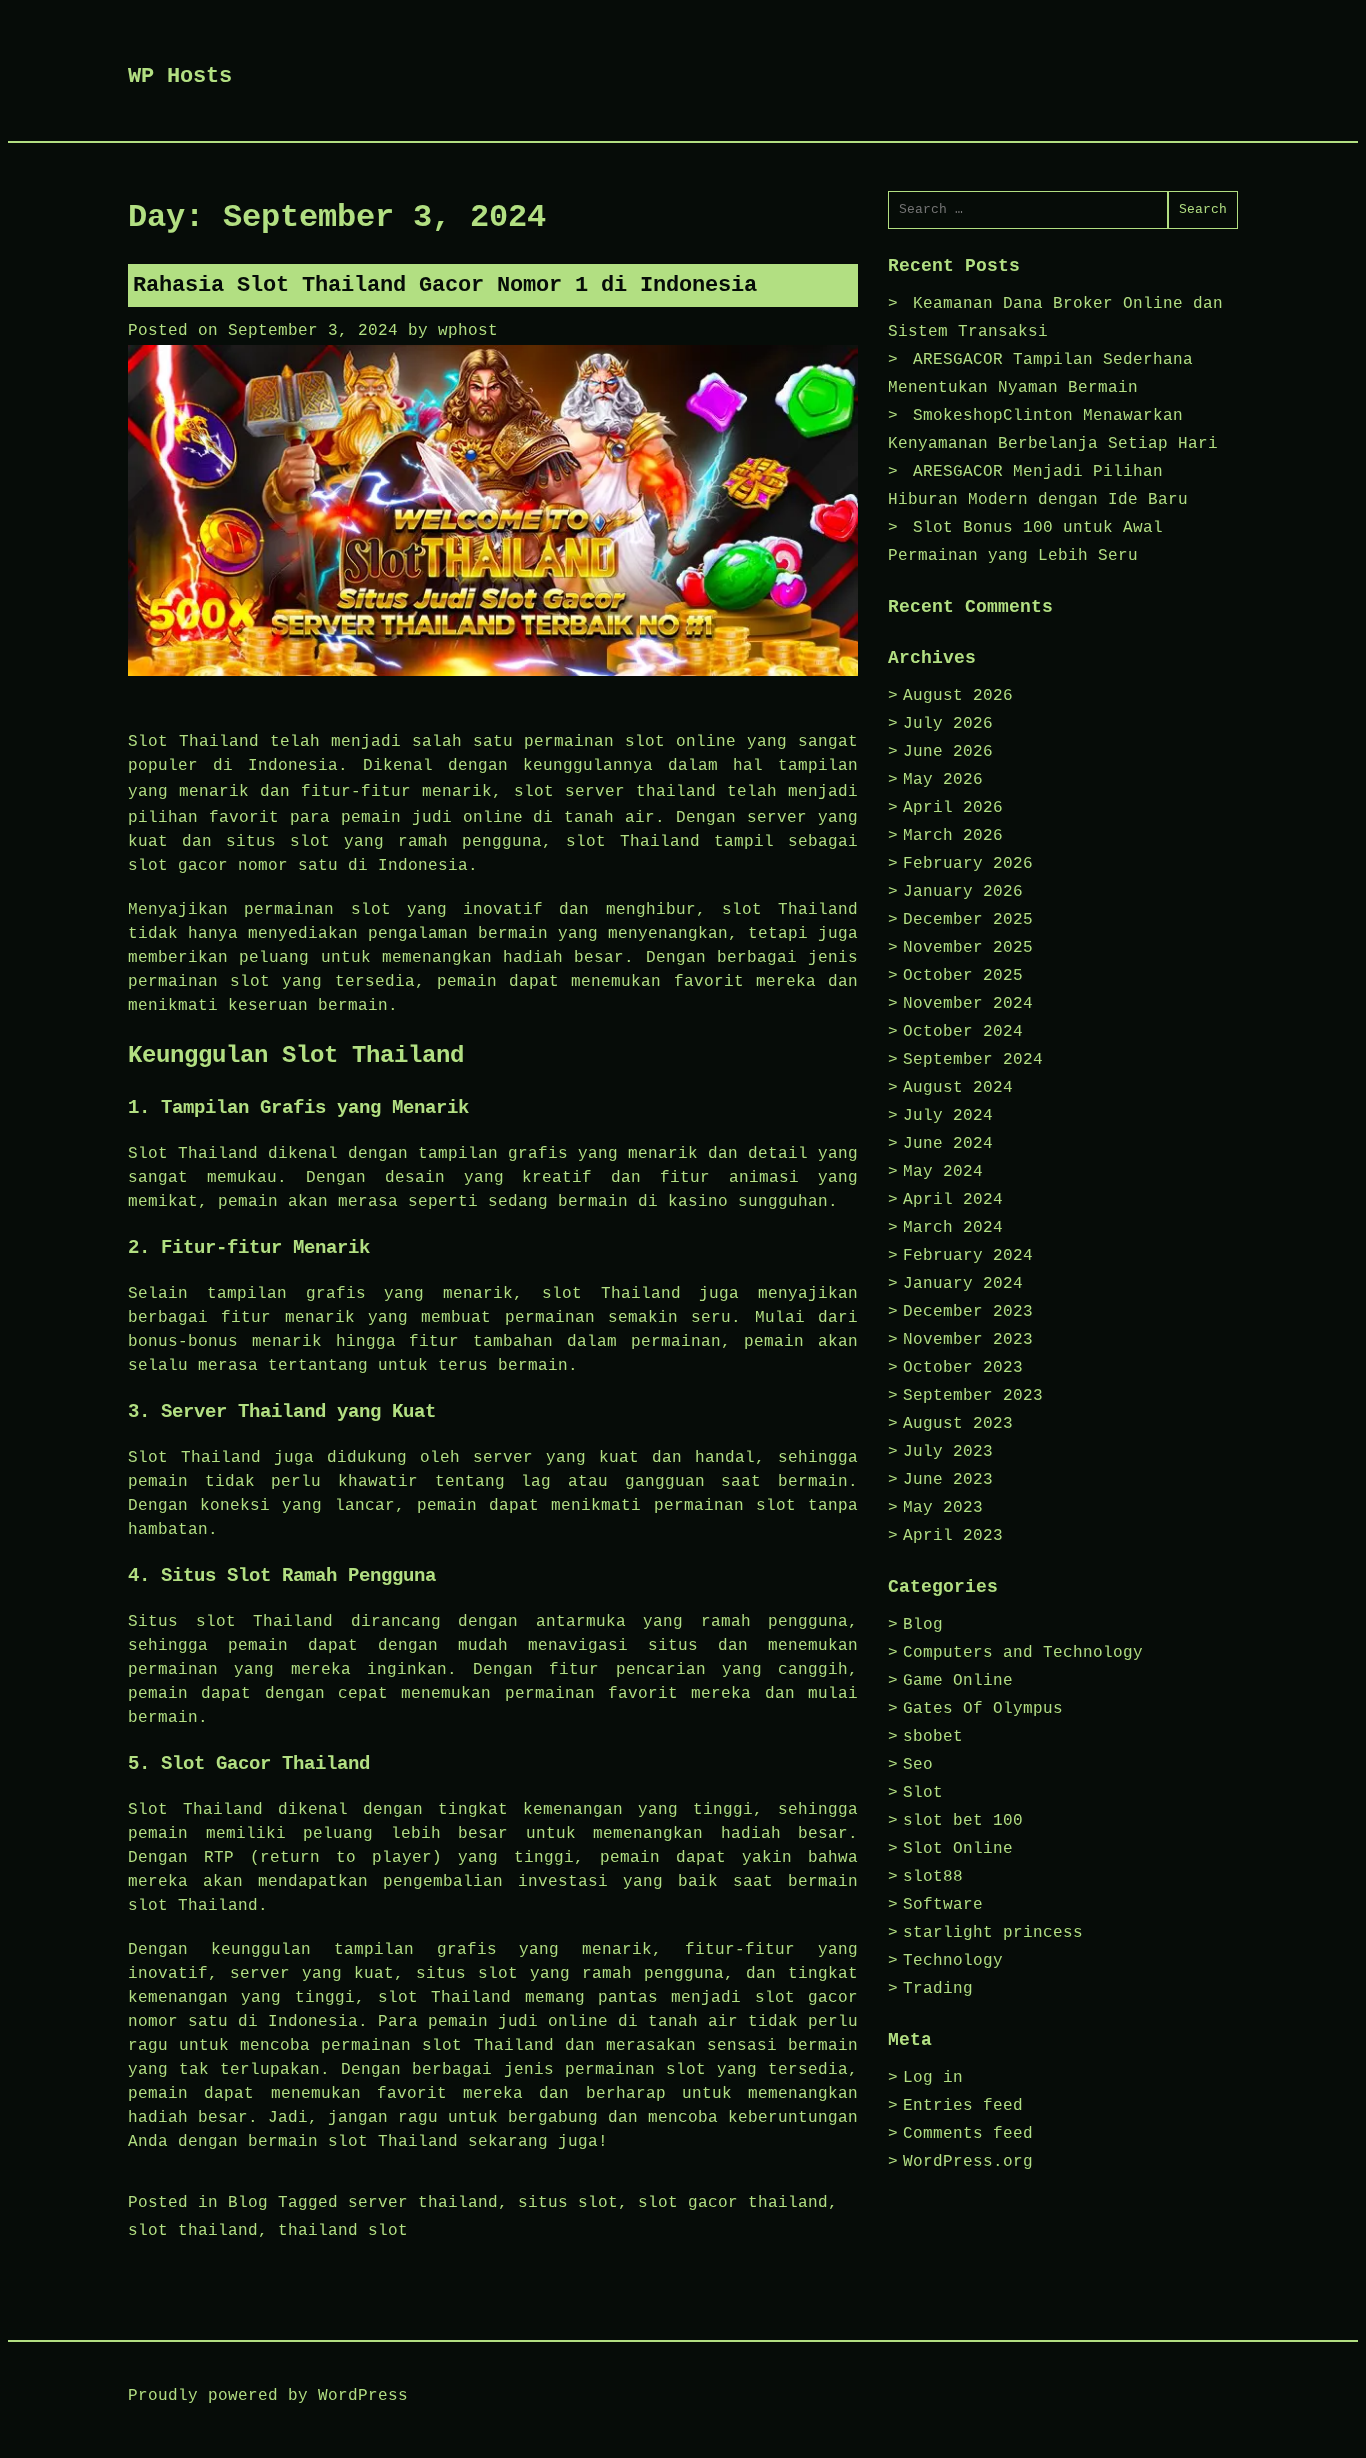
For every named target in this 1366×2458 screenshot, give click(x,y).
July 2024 (948, 1116)
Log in (933, 2078)
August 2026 (958, 696)
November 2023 (968, 1340)
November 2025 (968, 948)
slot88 (933, 1877)
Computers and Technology (1023, 1653)
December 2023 (968, 1312)
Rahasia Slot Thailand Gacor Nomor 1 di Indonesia (445, 285)
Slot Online (958, 1849)
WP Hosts (180, 76)
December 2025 (968, 920)
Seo (918, 1765)
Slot (923, 1793)
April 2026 (953, 808)
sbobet (933, 1737)
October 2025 (963, 976)
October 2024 (963, 1032)
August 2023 (958, 1424)
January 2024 (963, 1284)
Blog (248, 2203)
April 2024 (953, 1200)
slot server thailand (615, 792)
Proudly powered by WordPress (268, 2396)
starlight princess (993, 1933)
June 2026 (948, 752)
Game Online (958, 1681)
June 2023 (948, 1480)
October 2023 (963, 1368)
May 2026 (943, 780)
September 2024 (973, 1060)
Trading (938, 1989)
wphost (468, 331)
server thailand (423, 2203)
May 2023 (943, 1508)
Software (943, 1905)
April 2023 (953, 1536)
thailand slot (343, 2231)
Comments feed (968, 2134)
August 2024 (958, 1088)
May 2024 (943, 1172)
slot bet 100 (963, 1821)
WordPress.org (968, 2162)
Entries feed (963, 2106)
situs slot (568, 2203)
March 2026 (953, 836)
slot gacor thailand (733, 2203)
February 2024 (968, 1256)
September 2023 (973, 1396)
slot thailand (193, 2231)
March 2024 (953, 1228)
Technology (953, 1961)
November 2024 (968, 1004)
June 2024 (948, 1144)
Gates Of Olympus (983, 1709)
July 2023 (948, 1452)
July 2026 (948, 724)
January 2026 (963, 892)
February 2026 (968, 864)
